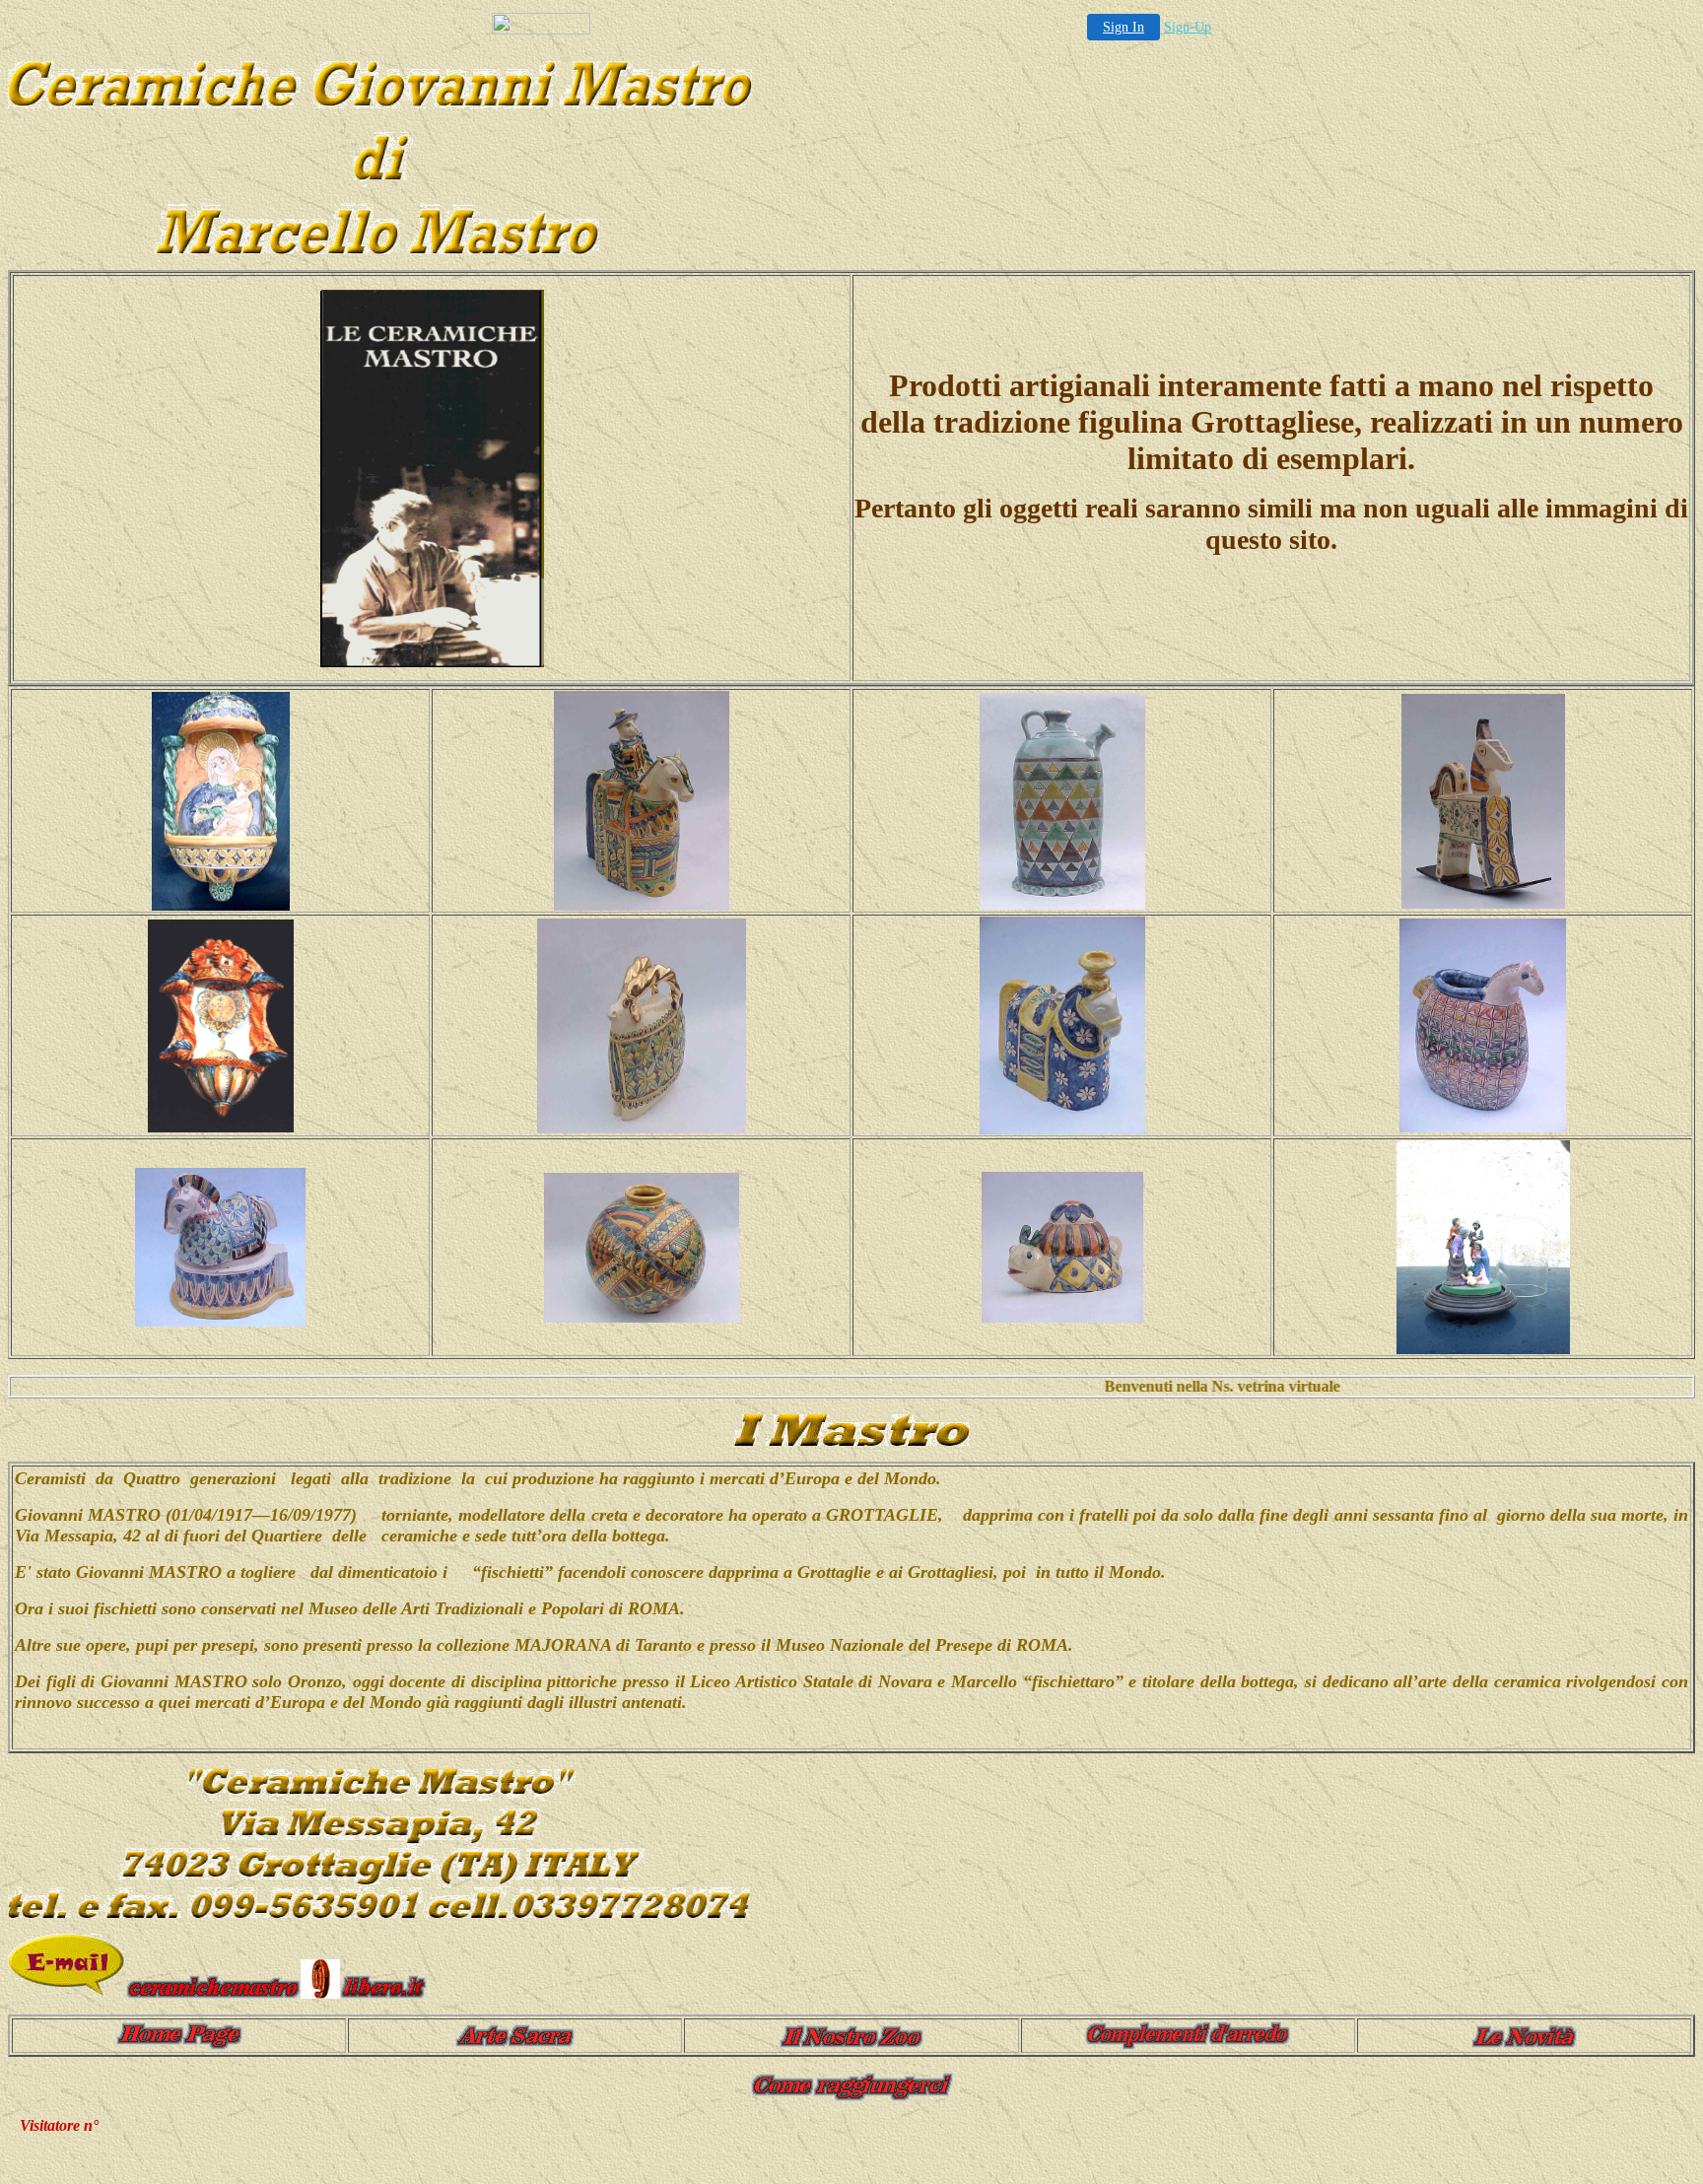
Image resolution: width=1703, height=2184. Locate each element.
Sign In (1124, 27)
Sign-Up (1188, 27)
